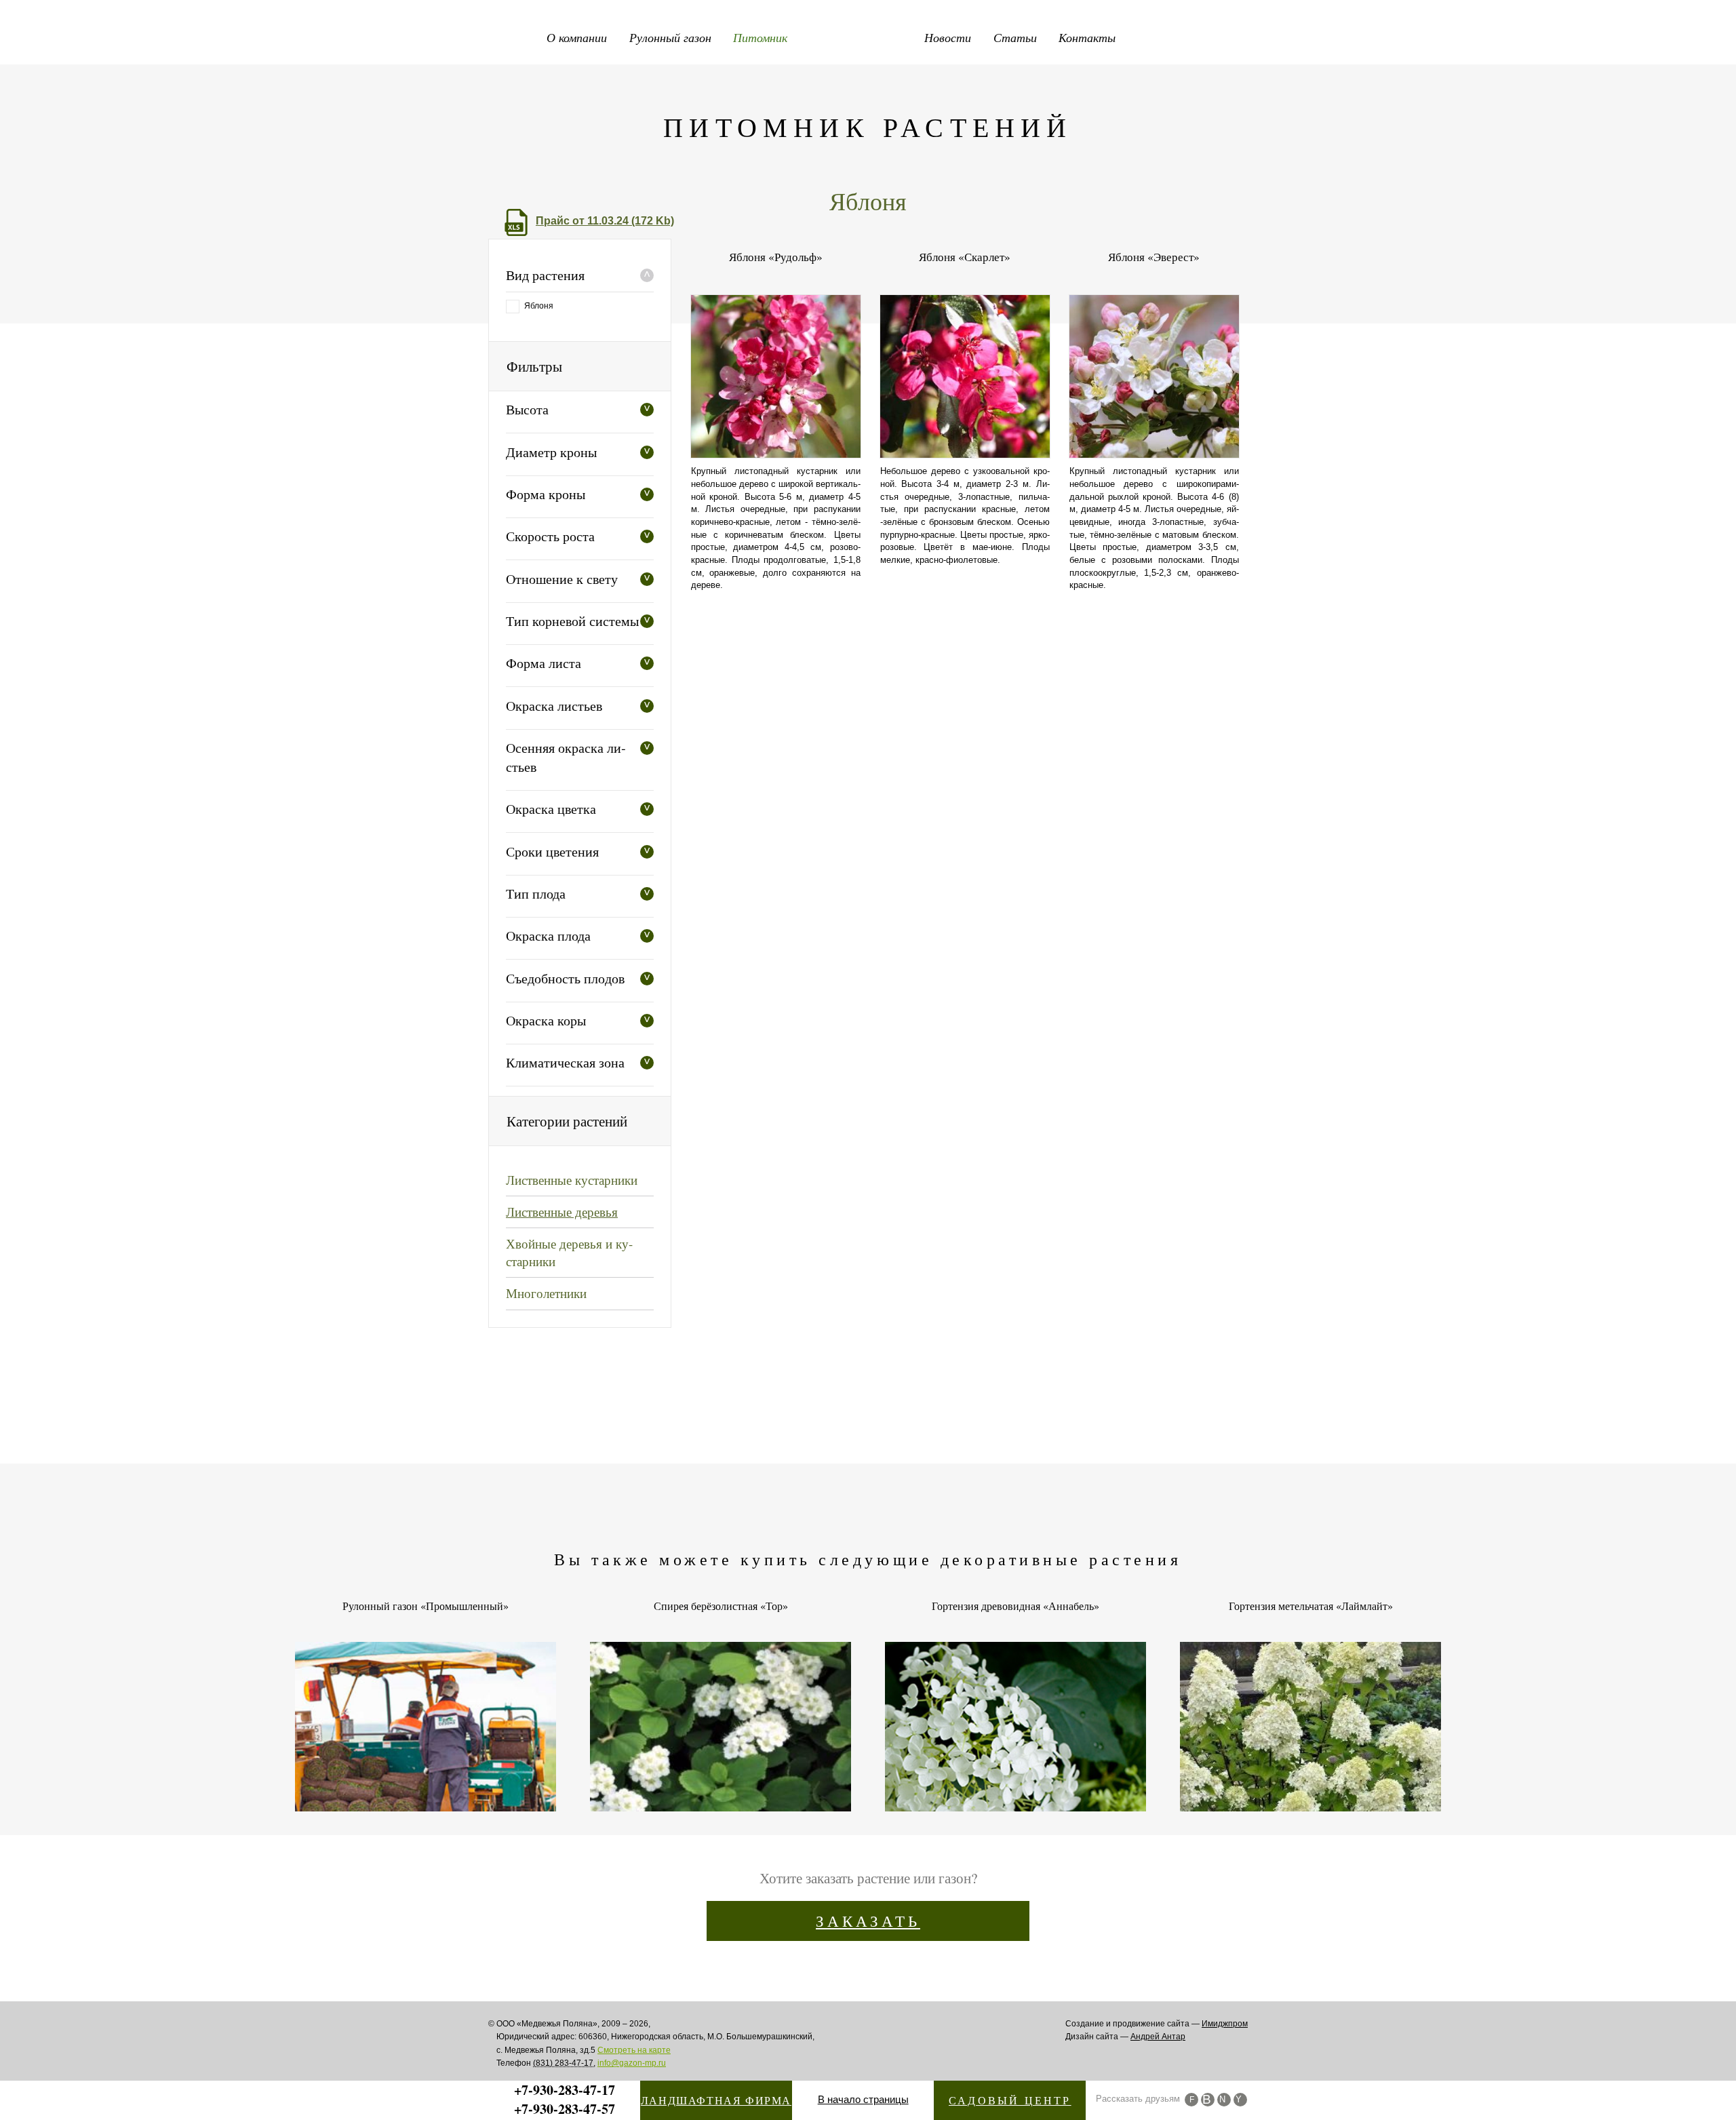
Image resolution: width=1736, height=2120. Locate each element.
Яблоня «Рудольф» (776, 257)
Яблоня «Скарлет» (965, 257)
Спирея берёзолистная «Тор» (721, 1606)
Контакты (1087, 37)
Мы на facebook (1191, 2100)
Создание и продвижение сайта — (1157, 2024)
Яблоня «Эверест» (1154, 257)
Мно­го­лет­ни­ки (546, 1293)
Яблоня (539, 306)
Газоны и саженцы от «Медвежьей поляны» (868, 34)
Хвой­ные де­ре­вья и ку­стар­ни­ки (569, 1252)
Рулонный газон (670, 37)
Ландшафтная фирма (716, 2100)
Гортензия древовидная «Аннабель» (1015, 1606)
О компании (577, 37)
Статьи (1015, 37)
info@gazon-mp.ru (632, 2063)
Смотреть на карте (634, 2050)
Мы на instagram (1224, 2100)
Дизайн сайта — (1125, 2037)
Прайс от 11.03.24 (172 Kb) (605, 221)
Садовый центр (1010, 2100)
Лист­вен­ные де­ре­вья (562, 1212)
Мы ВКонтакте (1208, 2100)
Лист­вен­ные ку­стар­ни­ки (572, 1180)
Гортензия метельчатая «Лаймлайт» (1311, 1606)
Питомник (760, 37)
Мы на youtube (1240, 2100)
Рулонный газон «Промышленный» (426, 1606)
